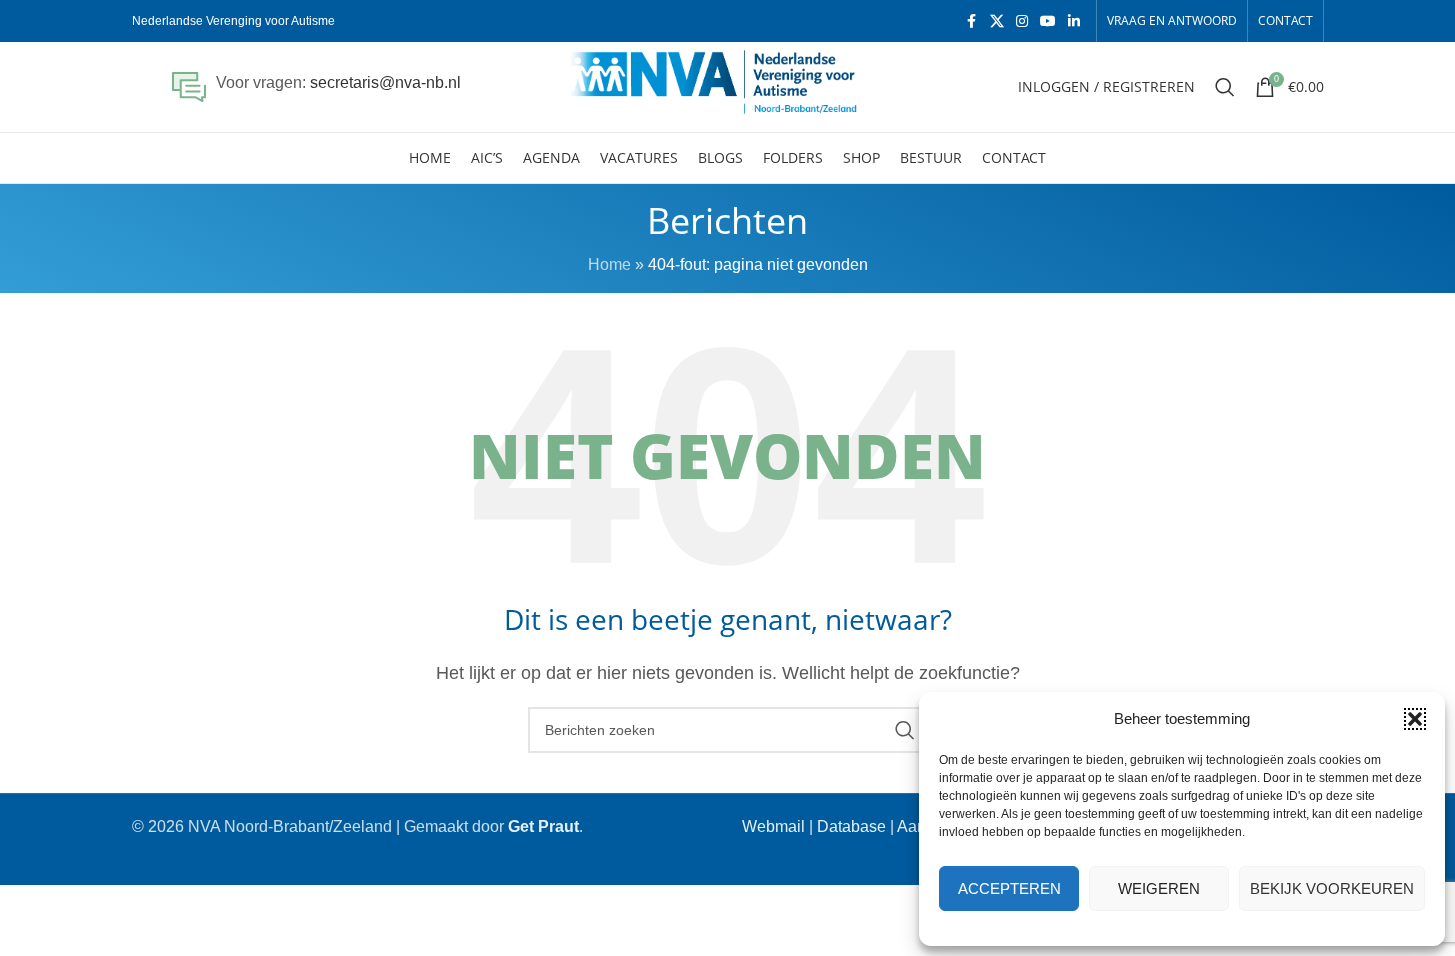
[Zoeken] (1225, 87)
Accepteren (1009, 888)
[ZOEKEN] (905, 730)
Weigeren (1159, 888)
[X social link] (997, 21)
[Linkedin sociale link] (1074, 21)
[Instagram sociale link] (1022, 21)
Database (851, 826)
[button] (1415, 719)
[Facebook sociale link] (972, 21)
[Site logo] (727, 85)
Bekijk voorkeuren (1332, 888)
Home (609, 264)
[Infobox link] (316, 87)
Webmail (773, 826)
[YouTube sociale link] (1048, 21)
